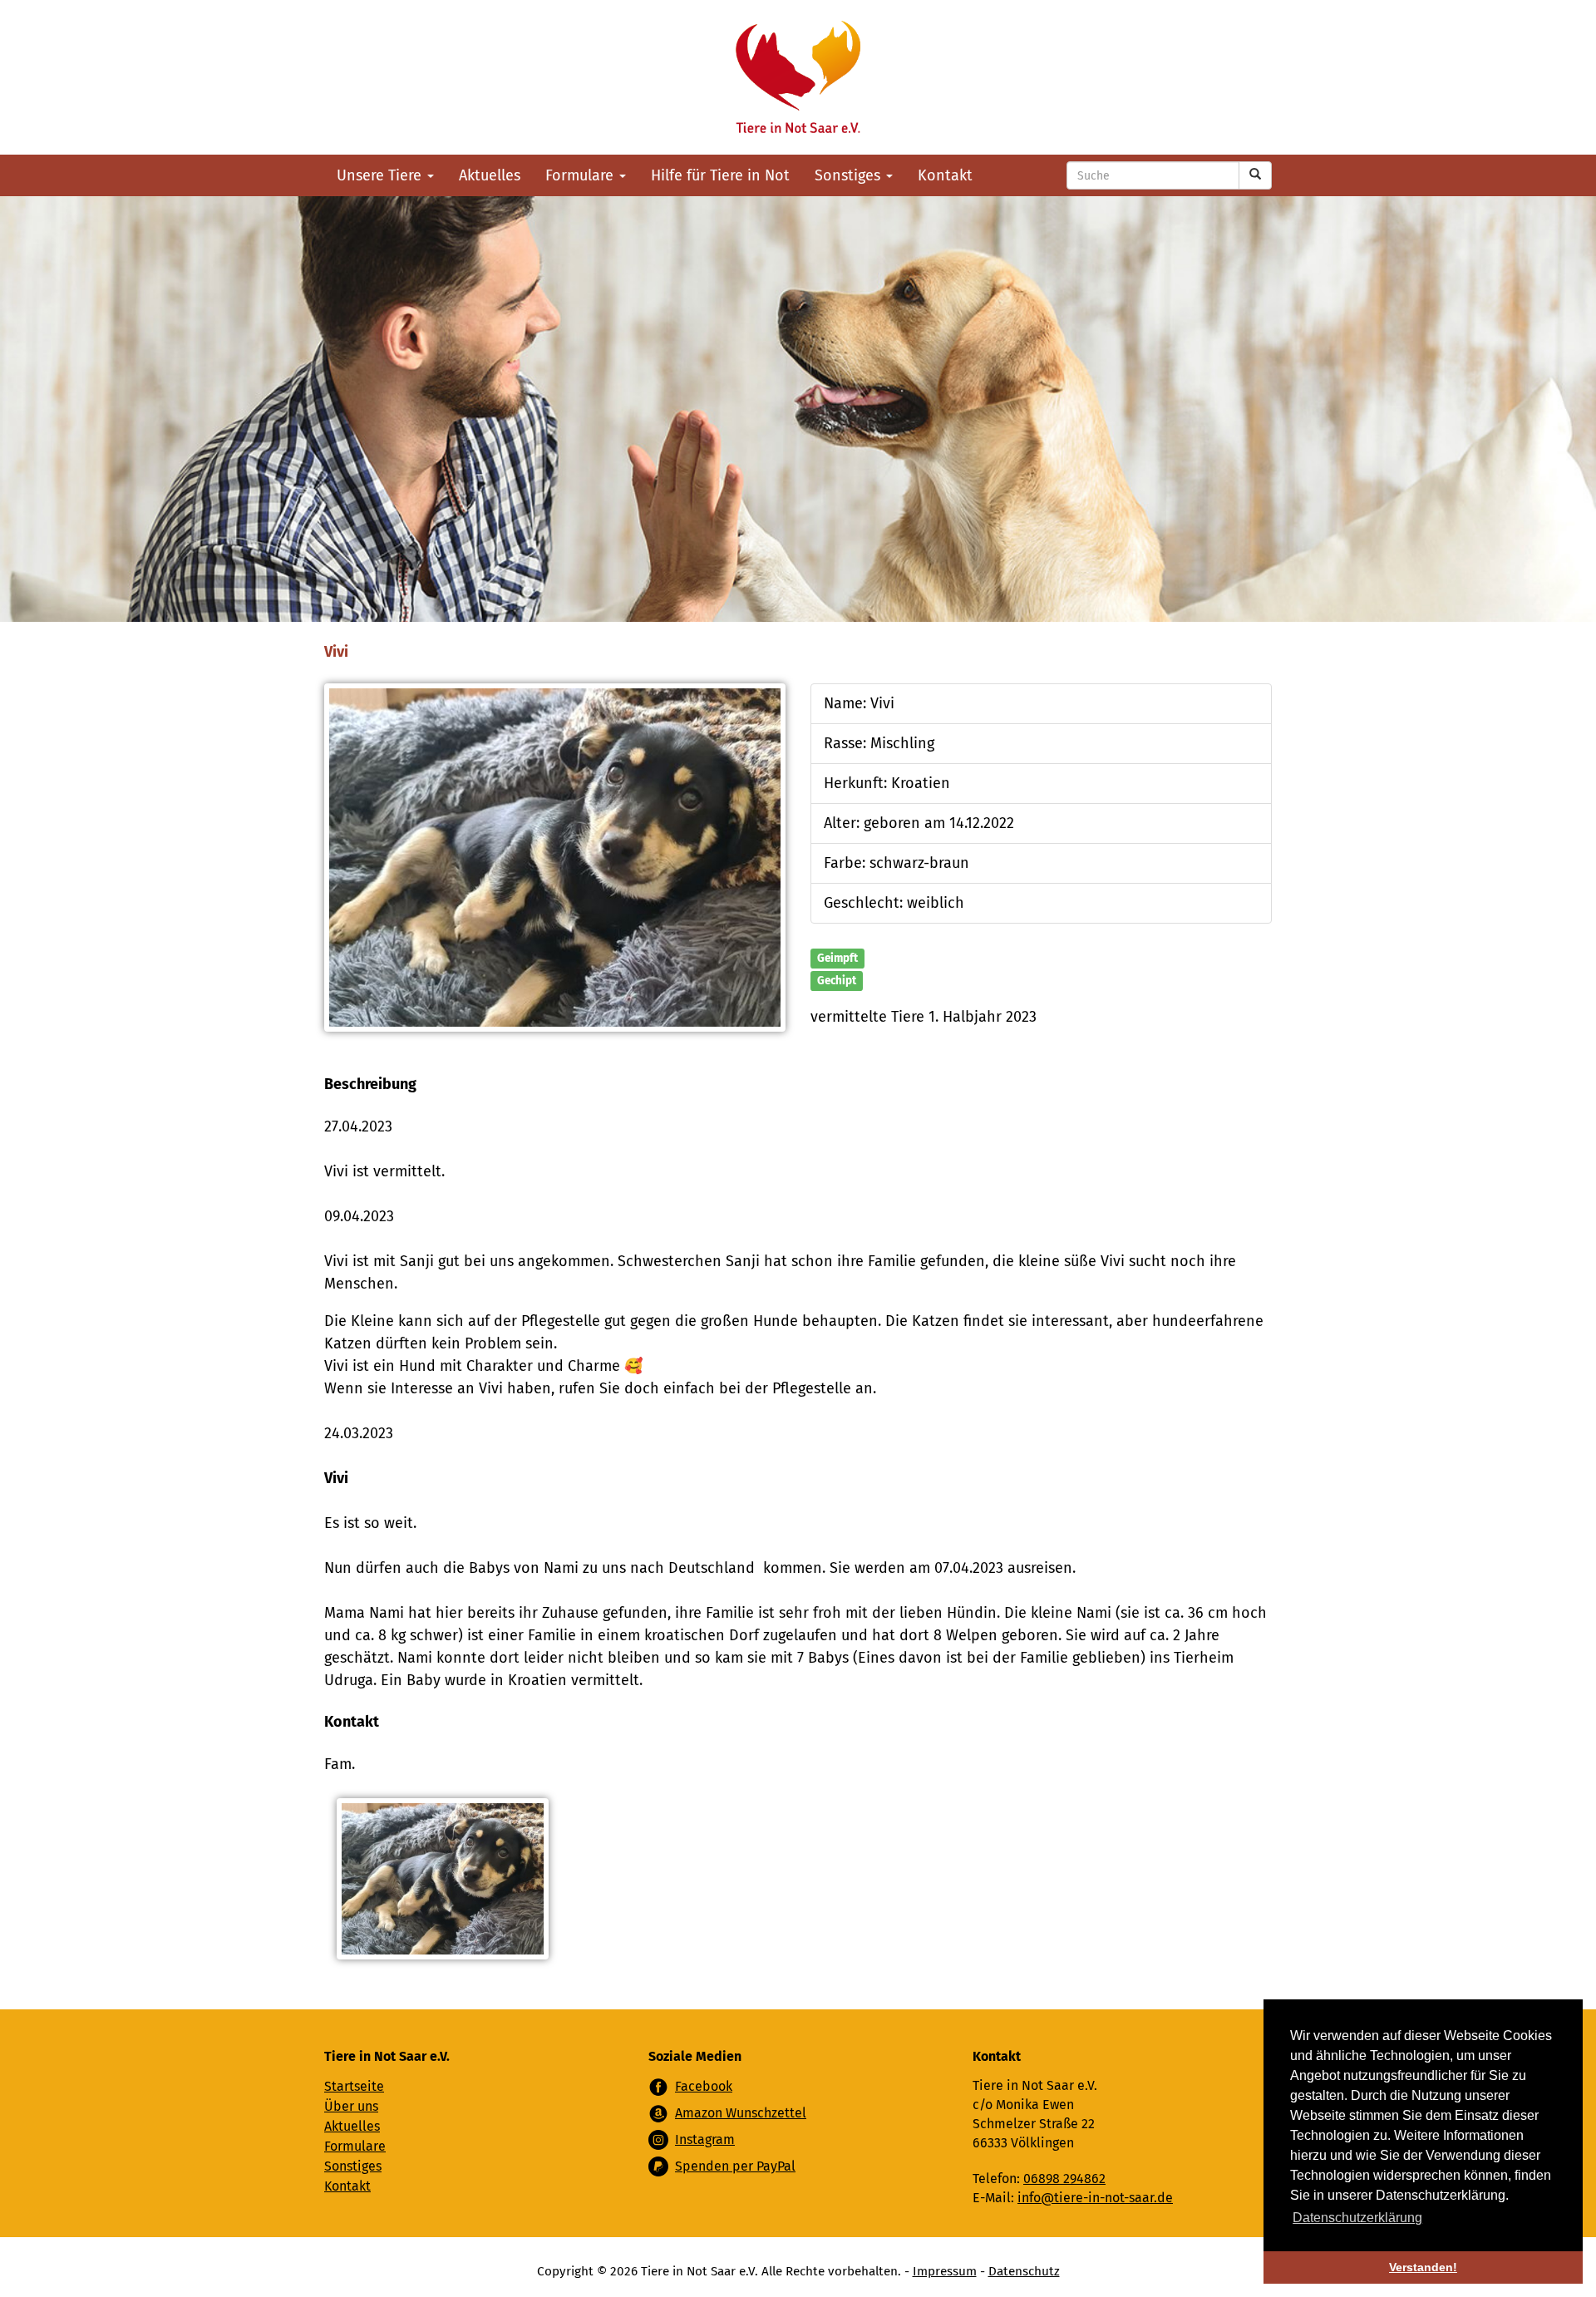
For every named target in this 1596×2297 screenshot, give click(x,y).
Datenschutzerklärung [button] (1357, 2218)
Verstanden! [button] (1423, 2267)
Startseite (354, 2086)
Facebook (704, 2086)
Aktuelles (490, 175)
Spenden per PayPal (735, 2166)
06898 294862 (1064, 2179)
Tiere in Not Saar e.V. (798, 77)
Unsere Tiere (381, 175)
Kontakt (945, 175)
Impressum (945, 2271)
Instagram (705, 2139)
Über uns (351, 2106)
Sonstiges (850, 175)
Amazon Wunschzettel (741, 2113)
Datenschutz (1024, 2271)
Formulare (581, 175)
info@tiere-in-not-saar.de (1095, 2198)
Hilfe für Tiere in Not (720, 175)
